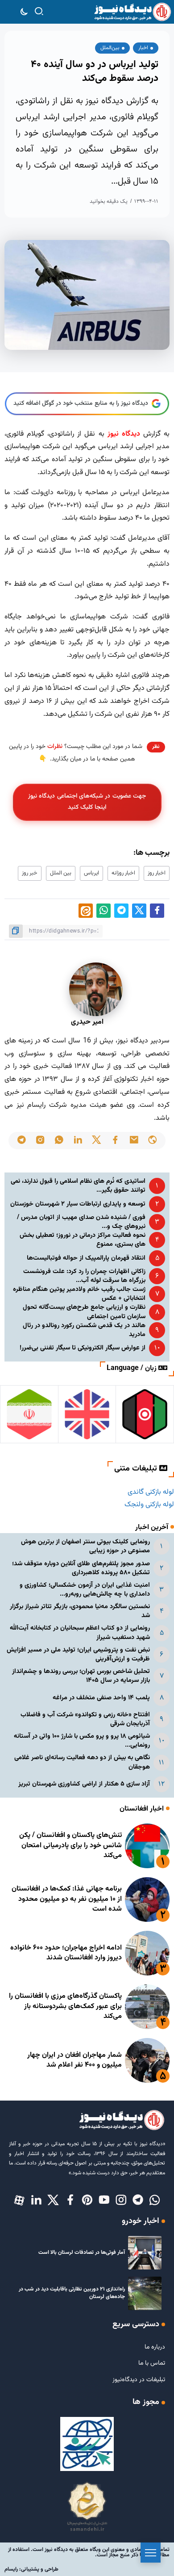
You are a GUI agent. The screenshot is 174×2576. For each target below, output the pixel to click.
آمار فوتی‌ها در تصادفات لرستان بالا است (82, 2252)
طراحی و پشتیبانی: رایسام (31, 2569)
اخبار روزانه (123, 873)
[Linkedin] (36, 2201)
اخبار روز (157, 873)
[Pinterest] (87, 2201)
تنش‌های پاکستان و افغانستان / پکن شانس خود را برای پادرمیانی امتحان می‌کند (70, 1845)
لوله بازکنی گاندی (151, 1492)
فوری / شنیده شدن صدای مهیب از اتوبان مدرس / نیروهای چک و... (81, 1222)
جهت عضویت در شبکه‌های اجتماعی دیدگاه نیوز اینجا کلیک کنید (87, 802)
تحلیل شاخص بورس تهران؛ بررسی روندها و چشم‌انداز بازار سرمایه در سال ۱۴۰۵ (81, 1676)
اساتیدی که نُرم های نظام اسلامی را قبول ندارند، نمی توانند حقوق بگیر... (78, 1186)
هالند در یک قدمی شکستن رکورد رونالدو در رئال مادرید (84, 1330)
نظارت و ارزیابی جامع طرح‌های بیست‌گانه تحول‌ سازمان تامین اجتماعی (84, 1312)
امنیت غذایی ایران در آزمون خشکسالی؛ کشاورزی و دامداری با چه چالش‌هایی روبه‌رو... (85, 1590)
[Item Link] (147, 1846)
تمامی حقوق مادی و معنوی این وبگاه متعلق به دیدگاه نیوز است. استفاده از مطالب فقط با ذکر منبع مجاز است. (89, 2552)
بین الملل (61, 873)
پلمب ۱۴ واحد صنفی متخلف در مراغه (101, 1698)
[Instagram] (121, 2201)
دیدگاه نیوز (124, 434)
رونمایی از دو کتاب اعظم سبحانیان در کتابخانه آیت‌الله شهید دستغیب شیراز (80, 1633)
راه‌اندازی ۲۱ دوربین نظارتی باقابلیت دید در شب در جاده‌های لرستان (72, 2293)
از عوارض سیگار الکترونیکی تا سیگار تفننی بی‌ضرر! (83, 1348)
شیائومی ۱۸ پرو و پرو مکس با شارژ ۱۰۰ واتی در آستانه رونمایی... (82, 1741)
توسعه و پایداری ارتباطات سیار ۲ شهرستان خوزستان (78, 1204)
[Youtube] (104, 2201)
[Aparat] (19, 2201)
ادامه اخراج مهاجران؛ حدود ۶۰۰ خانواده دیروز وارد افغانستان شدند (66, 1953)
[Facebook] (70, 2201)
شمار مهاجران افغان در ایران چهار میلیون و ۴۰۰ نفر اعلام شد (75, 2060)
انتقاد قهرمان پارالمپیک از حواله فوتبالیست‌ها (86, 1258)
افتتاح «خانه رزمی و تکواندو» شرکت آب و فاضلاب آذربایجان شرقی (85, 1719)
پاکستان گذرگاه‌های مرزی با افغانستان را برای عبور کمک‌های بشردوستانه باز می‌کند (65, 2006)
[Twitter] (53, 2201)
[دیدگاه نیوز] (132, 12)
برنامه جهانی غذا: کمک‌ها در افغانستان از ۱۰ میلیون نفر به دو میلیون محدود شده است (67, 1899)
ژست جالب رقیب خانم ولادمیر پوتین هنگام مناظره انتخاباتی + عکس (79, 1294)
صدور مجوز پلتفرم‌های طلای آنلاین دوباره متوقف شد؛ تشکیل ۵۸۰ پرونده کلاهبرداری (81, 1568)
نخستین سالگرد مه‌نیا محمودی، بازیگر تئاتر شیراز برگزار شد (80, 1611)
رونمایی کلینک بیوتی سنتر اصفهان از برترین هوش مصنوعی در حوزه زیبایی (85, 1546)
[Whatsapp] (155, 2201)
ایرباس (91, 873)
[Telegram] (138, 2201)
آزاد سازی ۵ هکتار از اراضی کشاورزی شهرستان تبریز (84, 1784)
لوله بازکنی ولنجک (149, 1505)
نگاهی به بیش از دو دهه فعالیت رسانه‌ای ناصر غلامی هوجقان (82, 1762)
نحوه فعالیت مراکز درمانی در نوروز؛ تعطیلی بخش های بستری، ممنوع (83, 1240)
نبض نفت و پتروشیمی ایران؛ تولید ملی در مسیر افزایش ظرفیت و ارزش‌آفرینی (78, 1654)
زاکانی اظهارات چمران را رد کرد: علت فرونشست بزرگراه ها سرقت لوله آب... (84, 1276)
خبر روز (30, 873)
